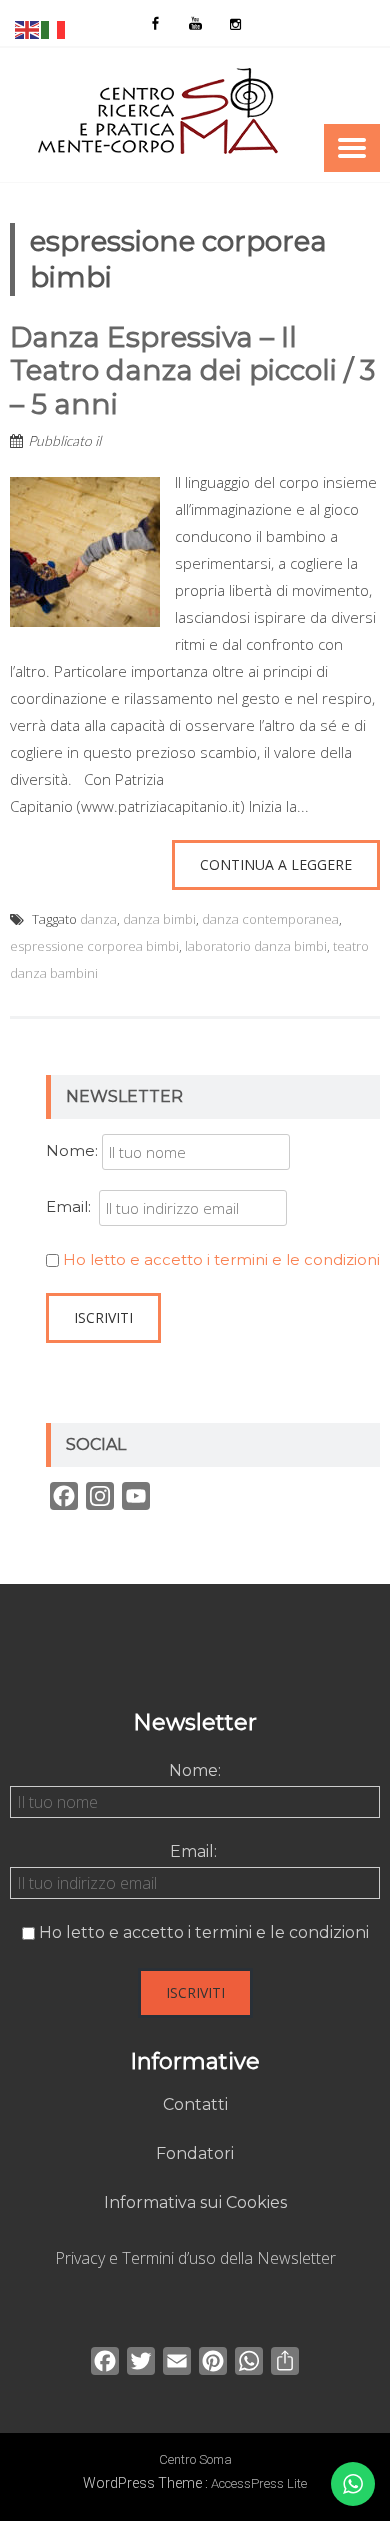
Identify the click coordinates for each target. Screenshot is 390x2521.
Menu (352, 148)
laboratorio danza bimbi (256, 946)
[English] (28, 28)
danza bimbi (159, 919)
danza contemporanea (270, 919)
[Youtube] (195, 23)
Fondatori (195, 2153)
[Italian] (54, 28)
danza (98, 919)
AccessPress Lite (259, 2483)
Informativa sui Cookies (195, 2202)
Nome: (72, 1150)
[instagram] (235, 23)
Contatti (195, 2104)
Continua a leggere (276, 864)
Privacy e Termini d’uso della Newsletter (195, 2258)
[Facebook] (155, 23)
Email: (72, 1206)
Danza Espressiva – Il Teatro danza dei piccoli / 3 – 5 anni (192, 370)
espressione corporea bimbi (94, 946)
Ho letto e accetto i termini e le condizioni (221, 1259)
